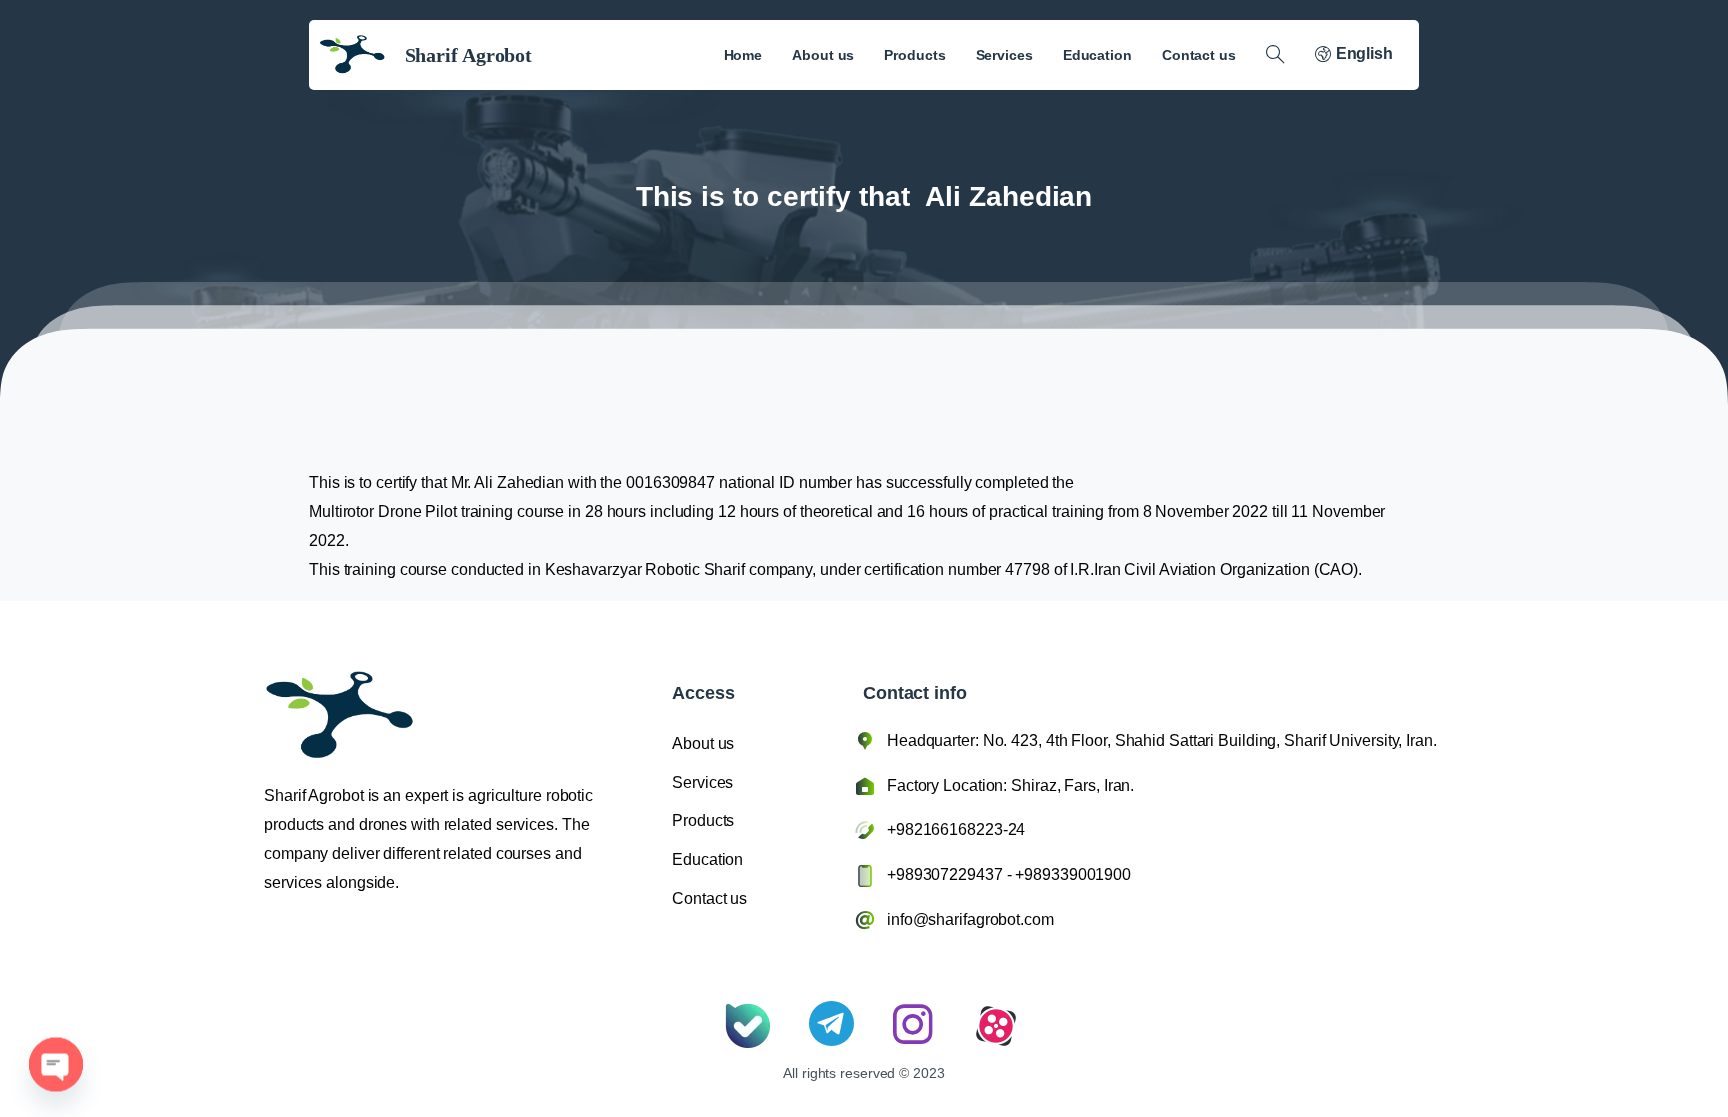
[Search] (1275, 55)
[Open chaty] (56, 1047)
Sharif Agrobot (469, 55)
